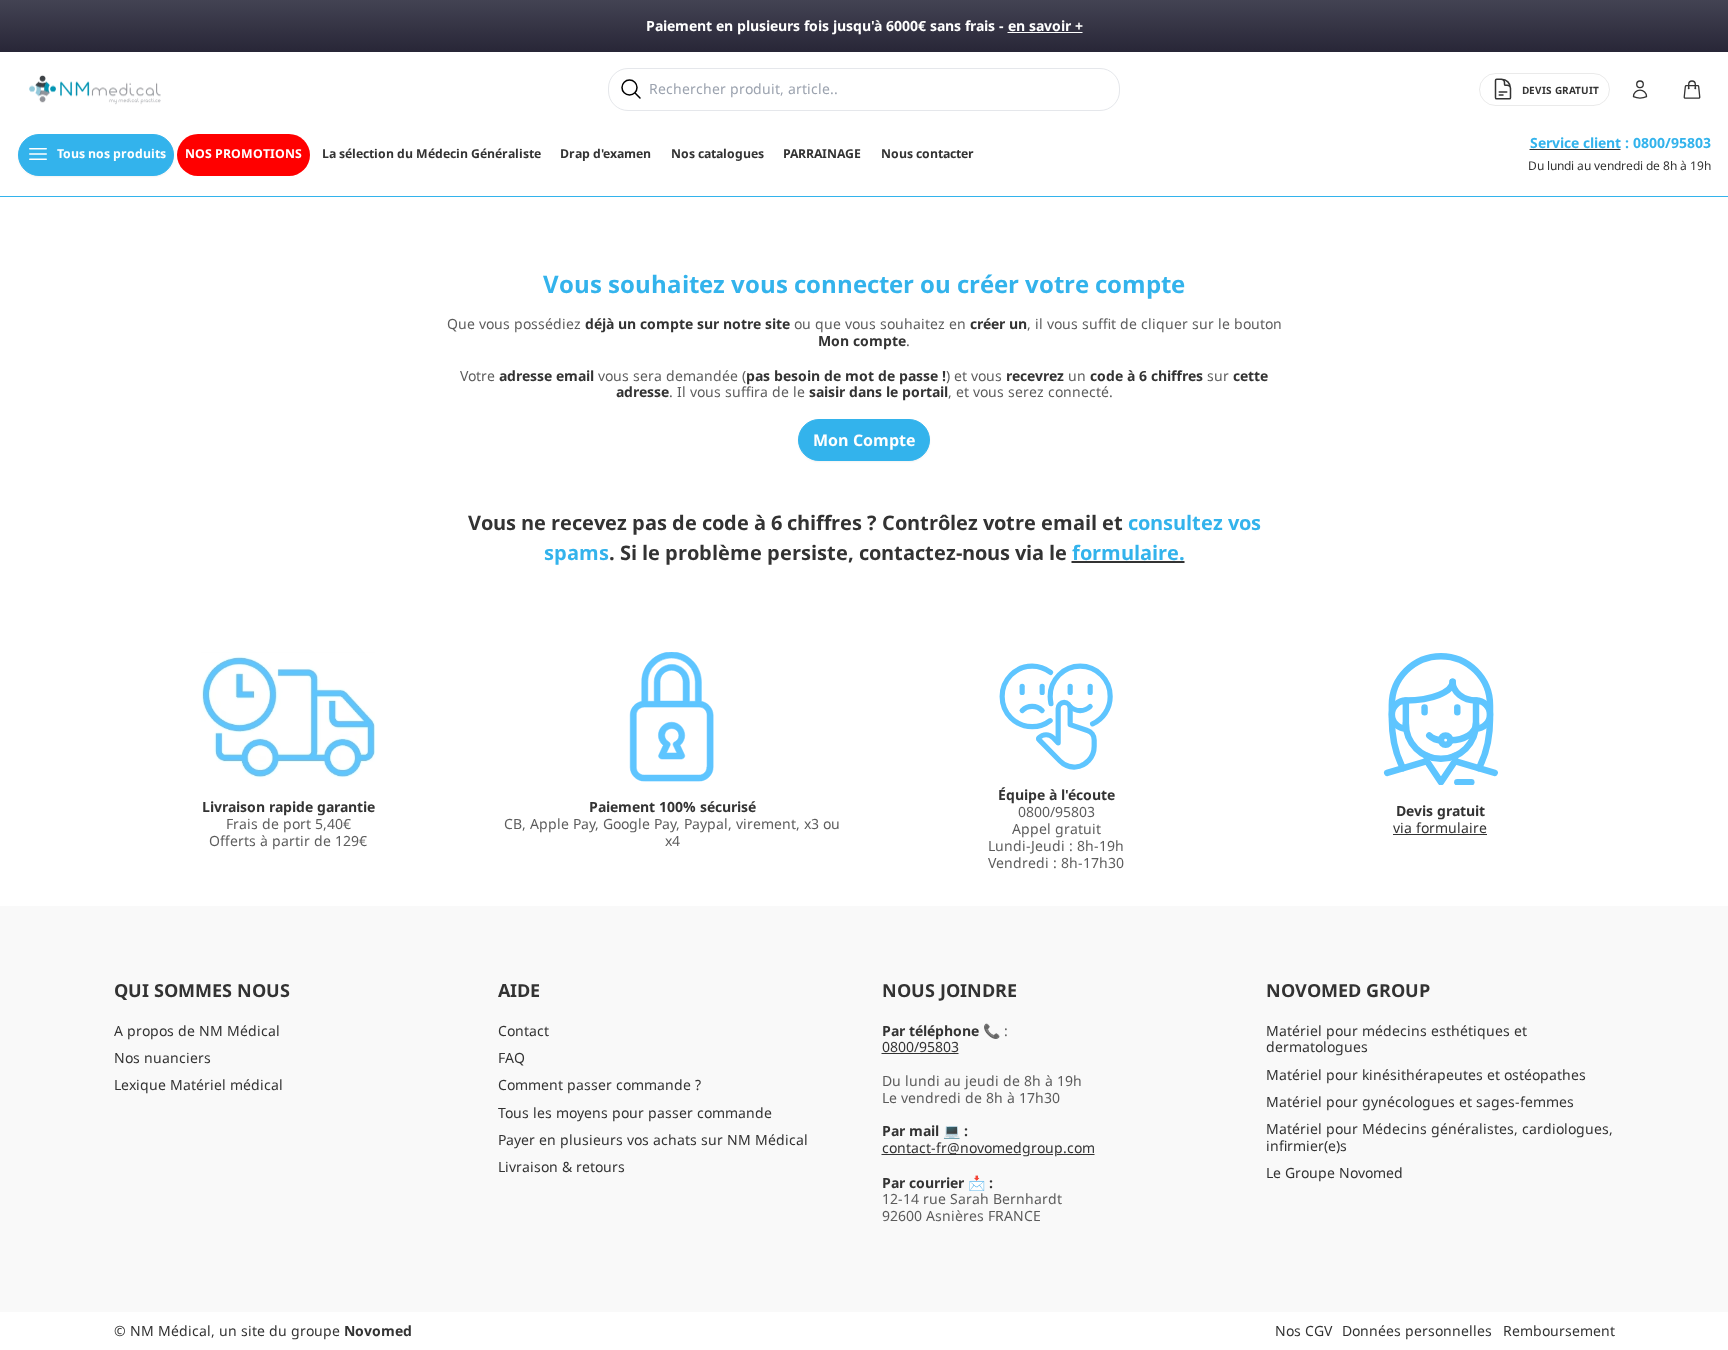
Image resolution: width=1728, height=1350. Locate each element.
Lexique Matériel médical (198, 1084)
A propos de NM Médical (197, 1030)
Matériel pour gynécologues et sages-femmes (1420, 1101)
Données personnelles (1417, 1330)
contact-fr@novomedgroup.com (988, 1147)
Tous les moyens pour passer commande (635, 1112)
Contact (523, 1030)
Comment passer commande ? (599, 1084)
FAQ (511, 1057)
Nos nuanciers (162, 1057)
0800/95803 (920, 1046)
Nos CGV (1303, 1330)
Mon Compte (864, 440)
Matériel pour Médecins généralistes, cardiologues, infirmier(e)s (1439, 1137)
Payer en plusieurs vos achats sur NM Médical (653, 1139)
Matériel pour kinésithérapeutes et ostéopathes (1426, 1074)
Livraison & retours (561, 1166)
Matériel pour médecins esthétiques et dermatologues (1396, 1039)
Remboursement (1559, 1330)
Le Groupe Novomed (1334, 1172)
